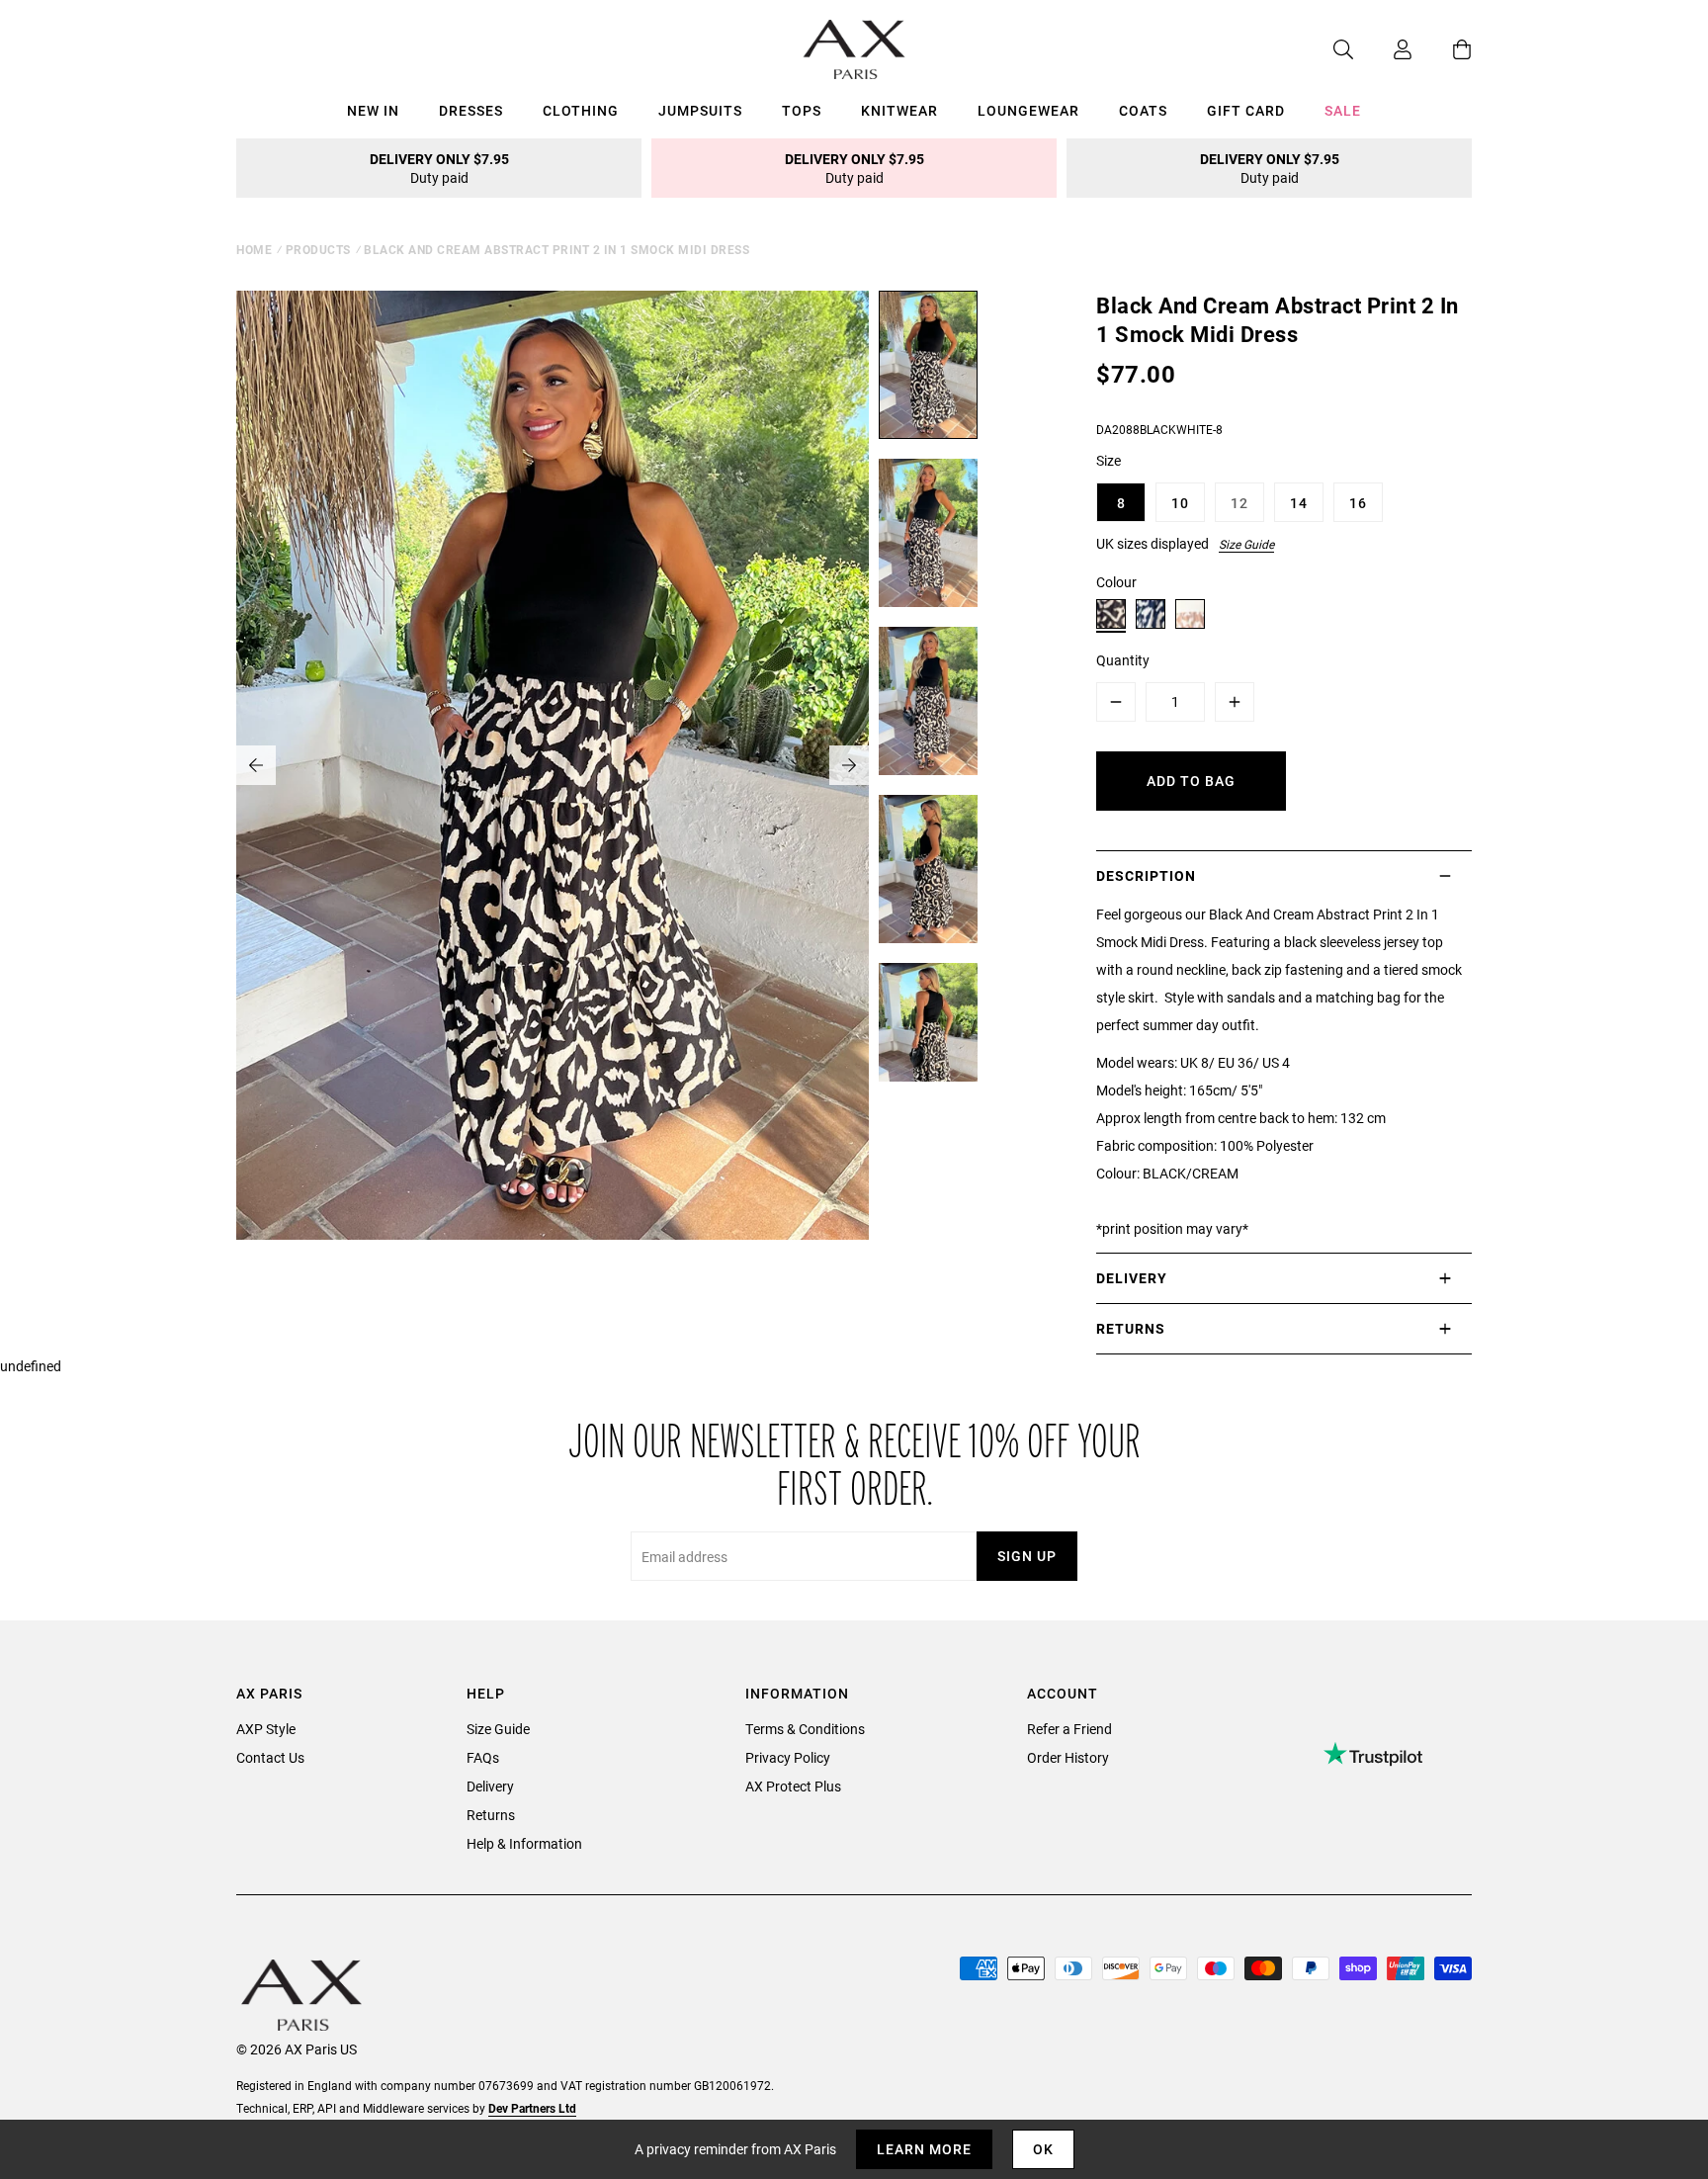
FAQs (483, 1757)
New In (373, 110)
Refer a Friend (1069, 1729)
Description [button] (1146, 875)
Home (254, 249)
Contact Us (270, 1757)
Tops (802, 110)
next (849, 765)
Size (1109, 460)
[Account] (1383, 49)
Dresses (471, 110)
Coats (1143, 110)
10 (1180, 503)
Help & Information (524, 1843)
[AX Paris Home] (854, 49)
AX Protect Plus (793, 1786)
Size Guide (1246, 544)
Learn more (924, 2149)
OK (1043, 2149)
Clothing (581, 110)
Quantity (1123, 660)
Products (318, 249)
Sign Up (1027, 1556)
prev (256, 765)
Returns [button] (1131, 1328)
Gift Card (1246, 110)
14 (1299, 503)
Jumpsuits (700, 110)
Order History (1068, 1757)
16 (1358, 503)
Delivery (490, 1786)
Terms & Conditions (805, 1729)
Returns (491, 1815)
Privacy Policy (788, 1757)
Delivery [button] (1132, 1278)
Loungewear (1028, 110)
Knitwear (899, 110)
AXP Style (266, 1729)
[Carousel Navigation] (553, 765)
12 (1239, 503)
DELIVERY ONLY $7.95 (439, 168)
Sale (1343, 110)
